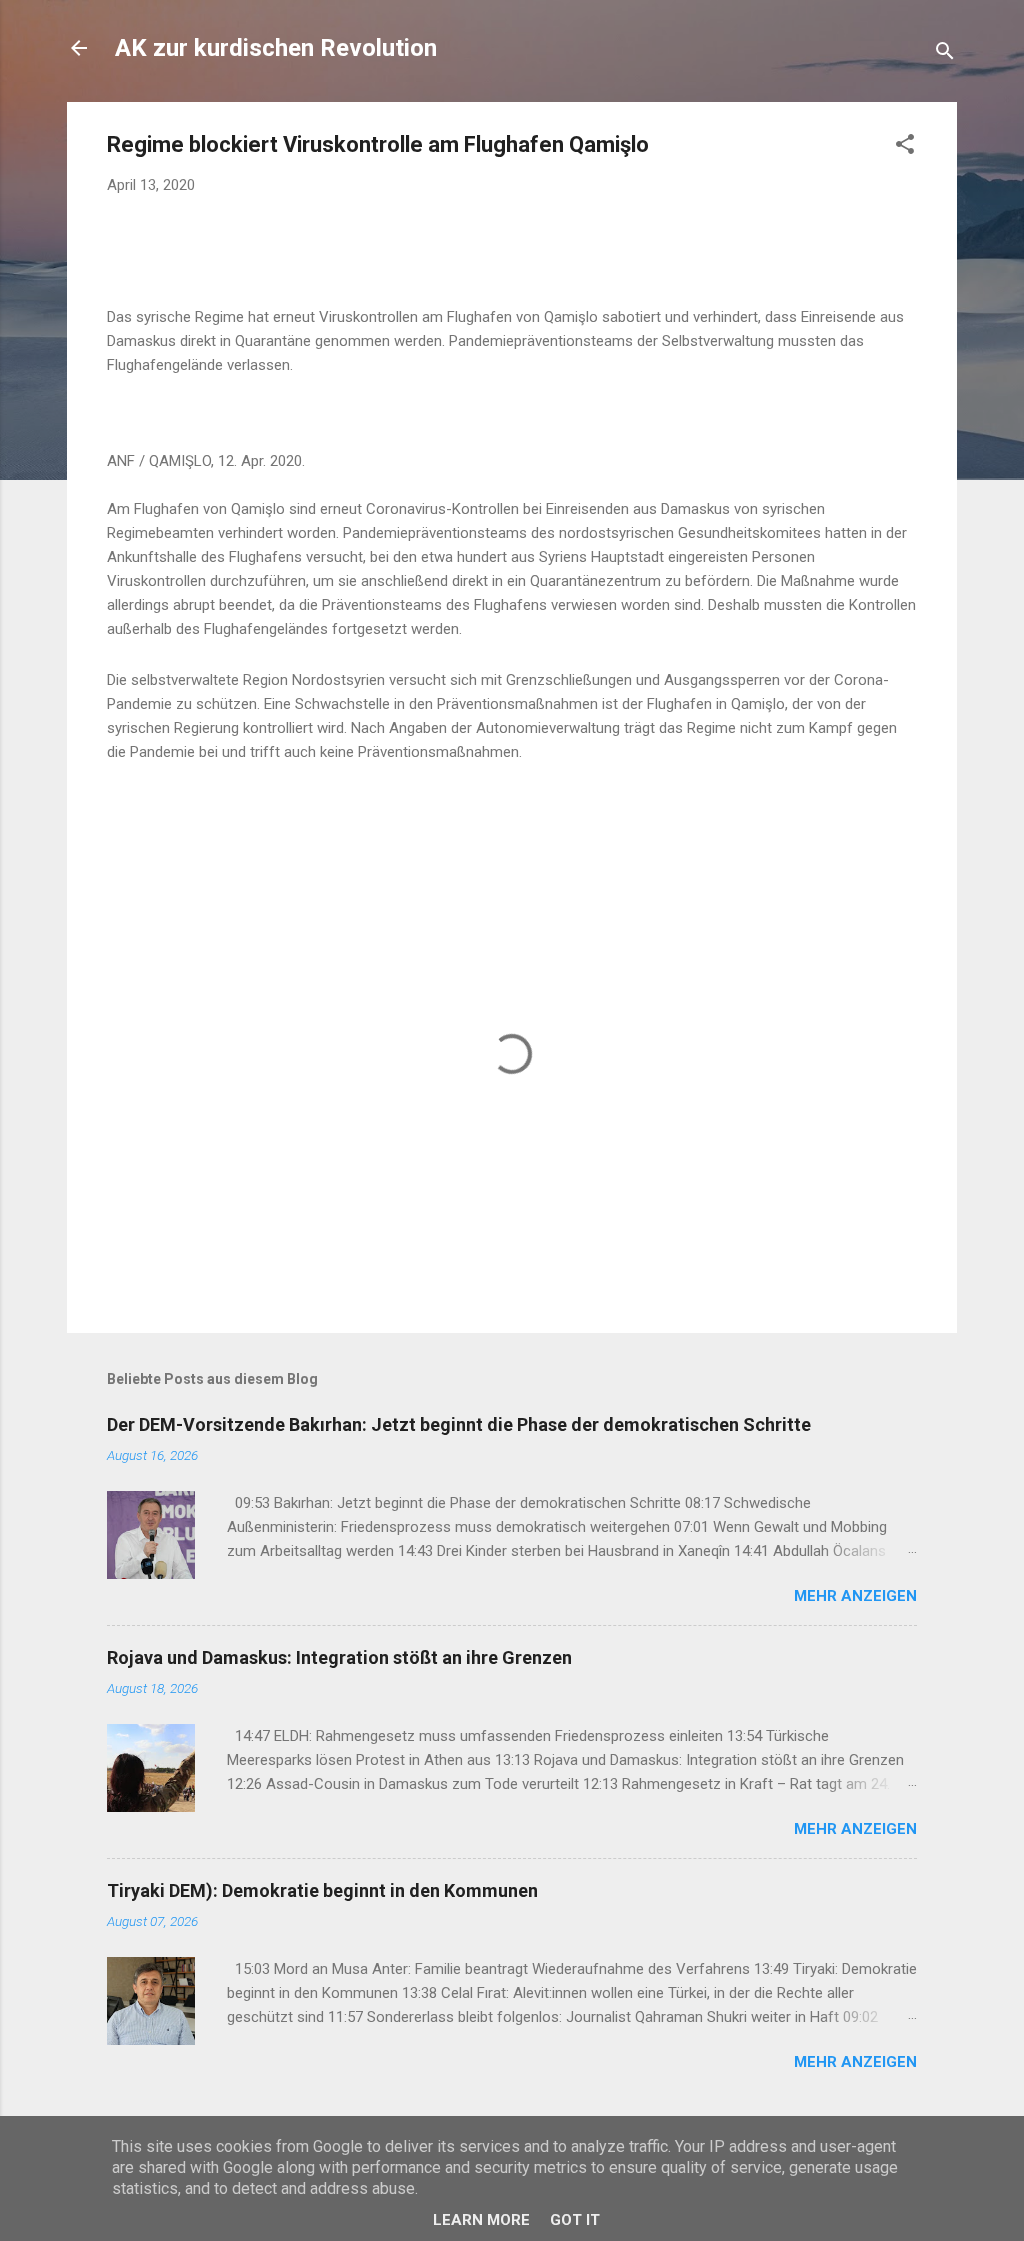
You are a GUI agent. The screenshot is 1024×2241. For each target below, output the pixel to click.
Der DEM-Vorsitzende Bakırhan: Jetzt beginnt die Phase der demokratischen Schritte (459, 1424)
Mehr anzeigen (855, 1596)
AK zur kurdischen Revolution (276, 48)
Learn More (481, 2220)
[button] (905, 147)
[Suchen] (945, 54)
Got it (575, 2220)
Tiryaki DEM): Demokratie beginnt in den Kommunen (322, 1890)
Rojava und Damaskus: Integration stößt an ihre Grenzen (339, 1657)
